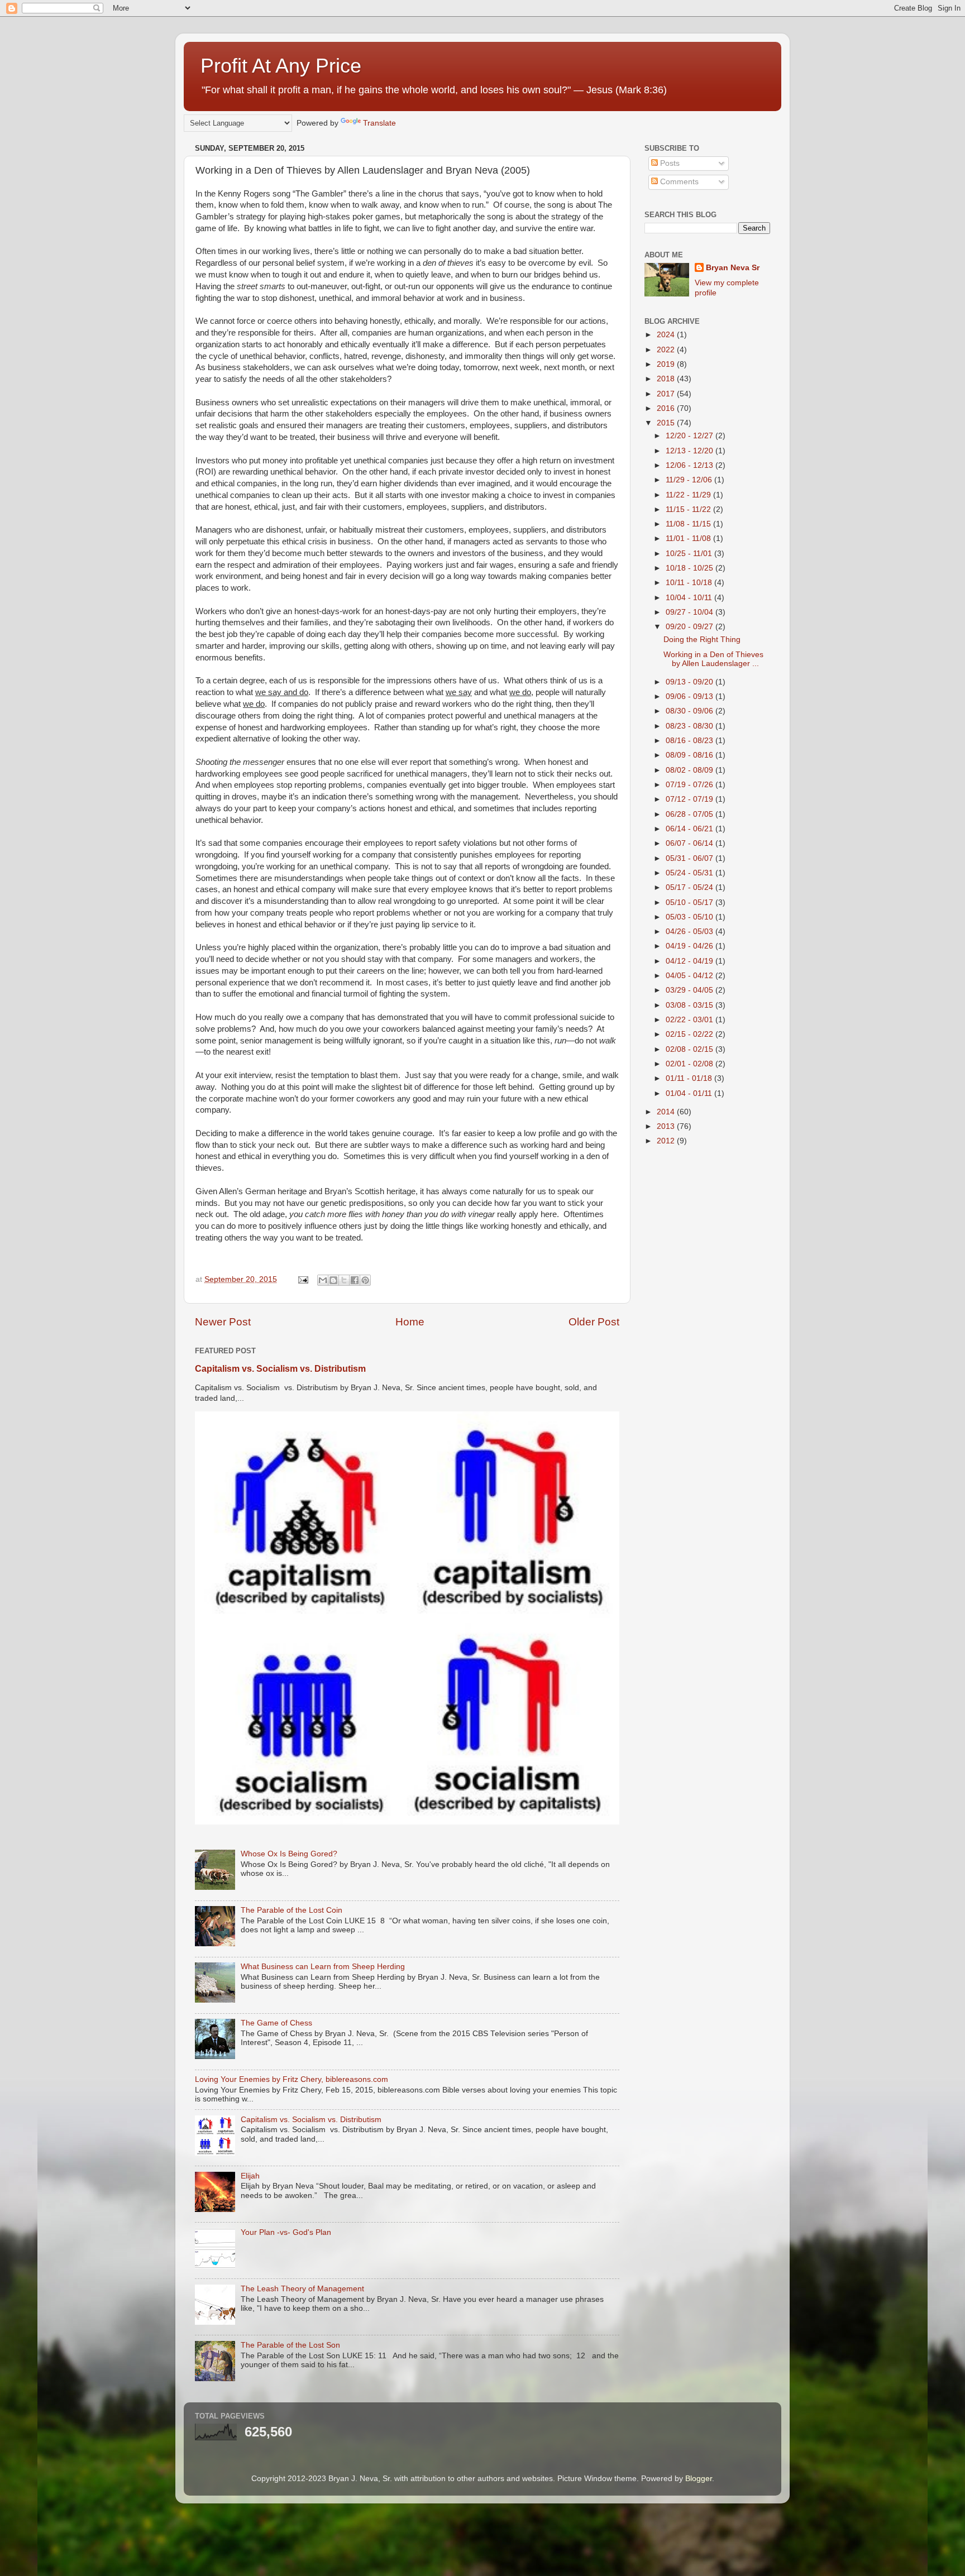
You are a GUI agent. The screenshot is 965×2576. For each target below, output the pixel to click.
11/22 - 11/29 (689, 495)
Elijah (250, 2176)
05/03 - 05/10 (691, 917)
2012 (667, 1141)
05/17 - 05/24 (691, 887)
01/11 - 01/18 (690, 1078)
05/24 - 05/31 (691, 873)
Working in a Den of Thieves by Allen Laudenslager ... (713, 659)
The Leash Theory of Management (302, 2289)
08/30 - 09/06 (691, 711)
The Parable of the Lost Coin (292, 1910)
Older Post (594, 1322)
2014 (667, 1112)
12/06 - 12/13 (691, 465)
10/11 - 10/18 (690, 583)
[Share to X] (344, 1280)
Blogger (699, 2479)
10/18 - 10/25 (691, 568)
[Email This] (323, 1280)
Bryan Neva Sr (733, 268)
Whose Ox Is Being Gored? (289, 1854)
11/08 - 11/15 (689, 524)
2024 (667, 335)
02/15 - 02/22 (691, 1034)
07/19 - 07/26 (691, 785)
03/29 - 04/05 (691, 990)
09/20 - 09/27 (691, 627)
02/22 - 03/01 (691, 1020)
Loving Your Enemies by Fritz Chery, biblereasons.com (292, 2079)
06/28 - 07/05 (691, 814)
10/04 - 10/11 (690, 598)
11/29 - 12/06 (690, 480)
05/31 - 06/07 (691, 858)
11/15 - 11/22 (689, 509)
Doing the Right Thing (702, 640)
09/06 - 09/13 (691, 696)
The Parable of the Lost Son (290, 2345)
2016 (667, 408)
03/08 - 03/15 (691, 1005)
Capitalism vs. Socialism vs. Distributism (280, 1369)
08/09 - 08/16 (691, 755)
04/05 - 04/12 (691, 976)
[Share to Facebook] (355, 1280)
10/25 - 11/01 (690, 554)
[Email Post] (302, 1279)
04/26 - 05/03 (691, 932)
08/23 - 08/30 (691, 726)
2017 (667, 394)
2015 (667, 423)
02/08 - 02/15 (691, 1049)
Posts (669, 163)
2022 (667, 350)
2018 (667, 379)
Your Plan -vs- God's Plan (286, 2232)
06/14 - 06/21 (691, 829)
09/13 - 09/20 (691, 682)
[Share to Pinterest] (365, 1280)
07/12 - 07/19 (691, 799)
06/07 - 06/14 (691, 843)
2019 (667, 364)
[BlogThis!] (333, 1280)
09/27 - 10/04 (691, 612)
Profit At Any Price (281, 66)
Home (410, 1322)
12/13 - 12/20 (691, 451)
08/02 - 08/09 (691, 770)
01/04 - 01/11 (690, 1093)
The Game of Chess (276, 2023)
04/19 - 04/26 (691, 946)
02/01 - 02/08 (691, 1064)
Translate (379, 123)
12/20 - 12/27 (691, 436)
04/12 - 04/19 (691, 961)
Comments (678, 182)
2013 (667, 1126)
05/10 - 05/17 (691, 902)
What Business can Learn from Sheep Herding (323, 1967)
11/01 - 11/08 (689, 538)
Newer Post (223, 1322)
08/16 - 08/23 (691, 741)
